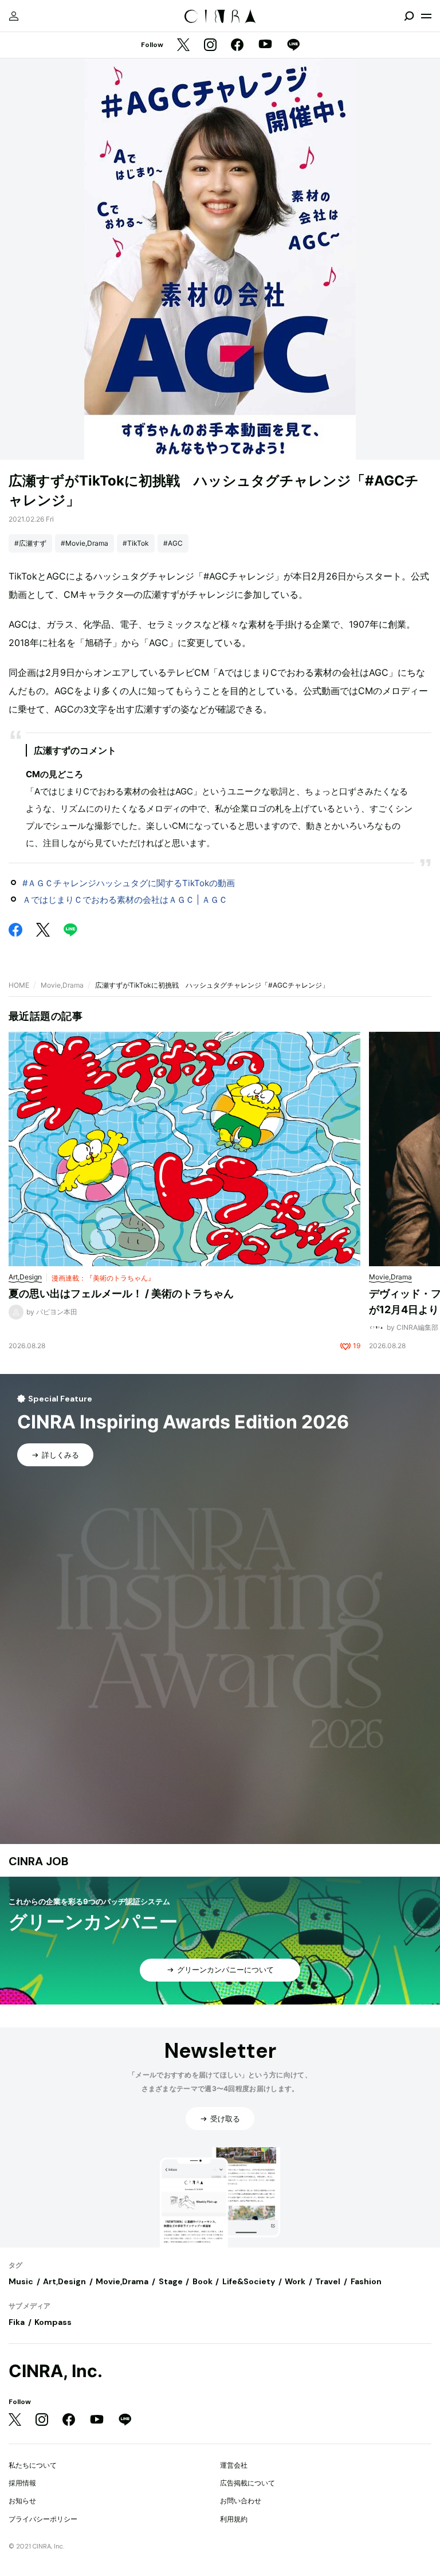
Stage (171, 2281)
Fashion (366, 2281)
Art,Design (64, 2281)
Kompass (53, 2322)
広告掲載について (247, 2483)
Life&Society (249, 2281)
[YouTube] (265, 45)
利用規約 (234, 2519)
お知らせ (22, 2501)
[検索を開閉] (409, 16)
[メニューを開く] (426, 16)
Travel (328, 2281)
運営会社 (234, 2465)
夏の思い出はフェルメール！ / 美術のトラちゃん (121, 1293)
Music (21, 2281)
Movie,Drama (62, 985)
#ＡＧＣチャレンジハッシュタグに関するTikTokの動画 (129, 883)
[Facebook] (237, 46)
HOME (19, 985)
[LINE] (293, 46)
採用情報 (22, 2483)
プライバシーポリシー (43, 2519)
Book (203, 2281)
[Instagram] (210, 46)
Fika (17, 2322)
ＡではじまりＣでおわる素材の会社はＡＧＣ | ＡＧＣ (125, 900)
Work (295, 2281)
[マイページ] (14, 16)
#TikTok (136, 543)
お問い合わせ (241, 2501)
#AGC (173, 543)
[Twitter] (183, 46)
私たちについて (33, 2465)
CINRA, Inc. (56, 2371)
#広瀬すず (30, 543)
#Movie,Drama (85, 543)
